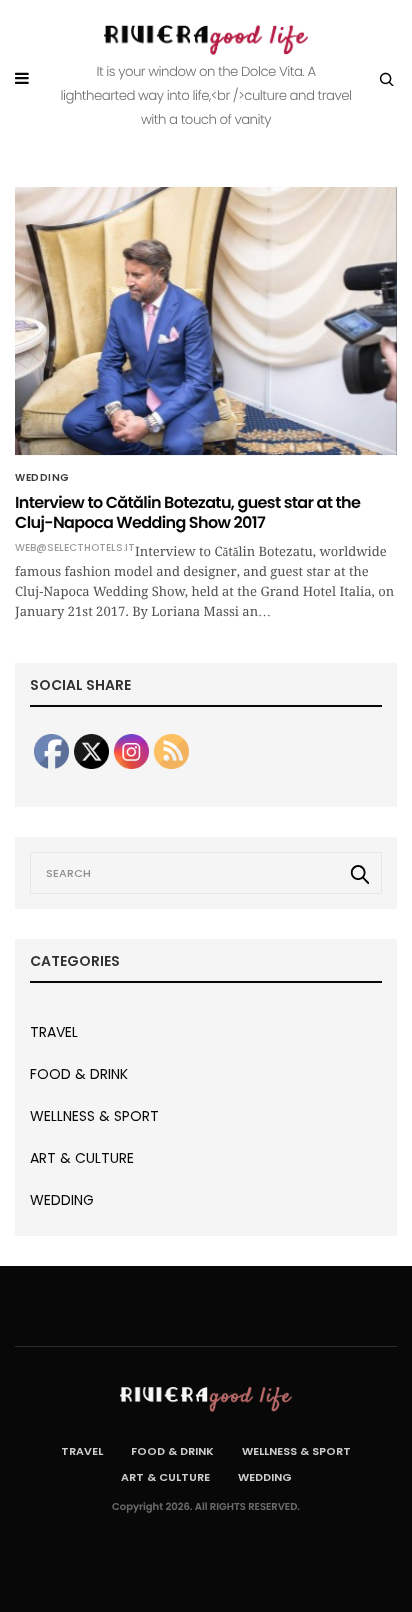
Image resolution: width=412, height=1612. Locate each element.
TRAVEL (54, 1032)
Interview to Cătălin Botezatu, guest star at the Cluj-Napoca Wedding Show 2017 (187, 512)
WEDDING (42, 478)
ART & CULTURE (82, 1158)
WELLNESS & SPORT (94, 1116)
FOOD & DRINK (79, 1074)
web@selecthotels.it (75, 548)
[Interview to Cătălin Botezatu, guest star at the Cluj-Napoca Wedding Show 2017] (206, 321)
